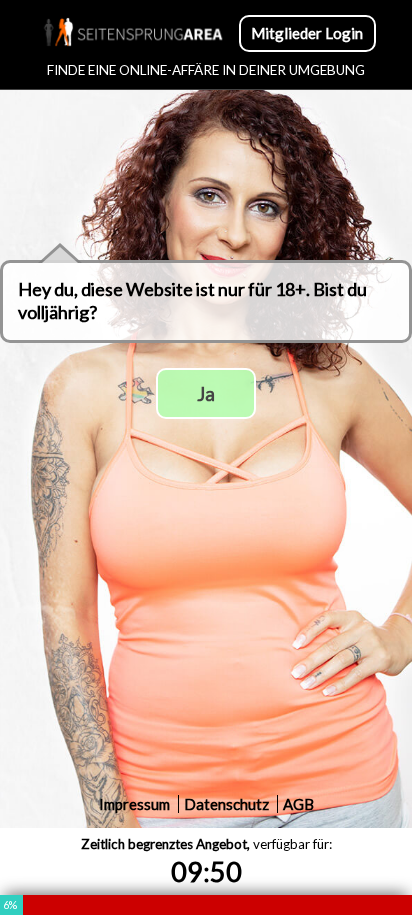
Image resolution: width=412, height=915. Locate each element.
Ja (206, 393)
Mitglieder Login (307, 33)
